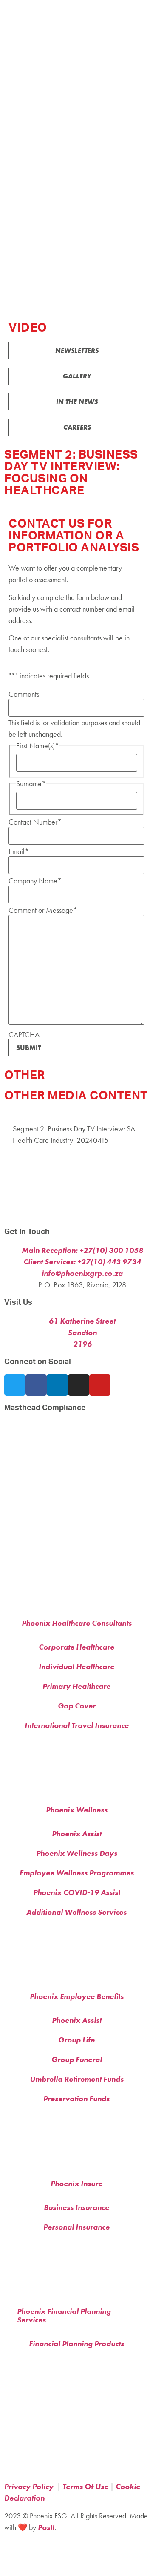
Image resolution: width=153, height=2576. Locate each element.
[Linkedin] (57, 1385)
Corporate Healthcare (76, 1647)
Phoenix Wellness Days (77, 1853)
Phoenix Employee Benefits (77, 1996)
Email (19, 851)
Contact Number (35, 822)
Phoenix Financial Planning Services (64, 2315)
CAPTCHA (24, 1035)
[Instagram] (79, 1385)
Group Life (76, 2040)
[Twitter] (15, 1385)
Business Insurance (76, 2207)
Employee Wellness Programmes (77, 1873)
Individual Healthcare (76, 1666)
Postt (46, 2527)
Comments (24, 694)
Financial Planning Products (76, 2344)
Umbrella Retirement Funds (77, 2079)
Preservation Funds (76, 2099)
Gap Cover (77, 1706)
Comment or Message (43, 910)
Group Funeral (77, 2059)
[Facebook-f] (36, 1385)
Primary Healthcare (76, 1686)
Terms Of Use (85, 2486)
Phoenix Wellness (77, 1810)
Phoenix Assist (77, 1833)
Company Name (35, 881)
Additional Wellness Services (76, 1912)
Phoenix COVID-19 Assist (77, 1892)
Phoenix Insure (76, 2183)
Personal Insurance (76, 2227)
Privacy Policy (30, 2486)
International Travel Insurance (77, 1725)
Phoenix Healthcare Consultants (77, 1623)
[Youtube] (100, 1385)
